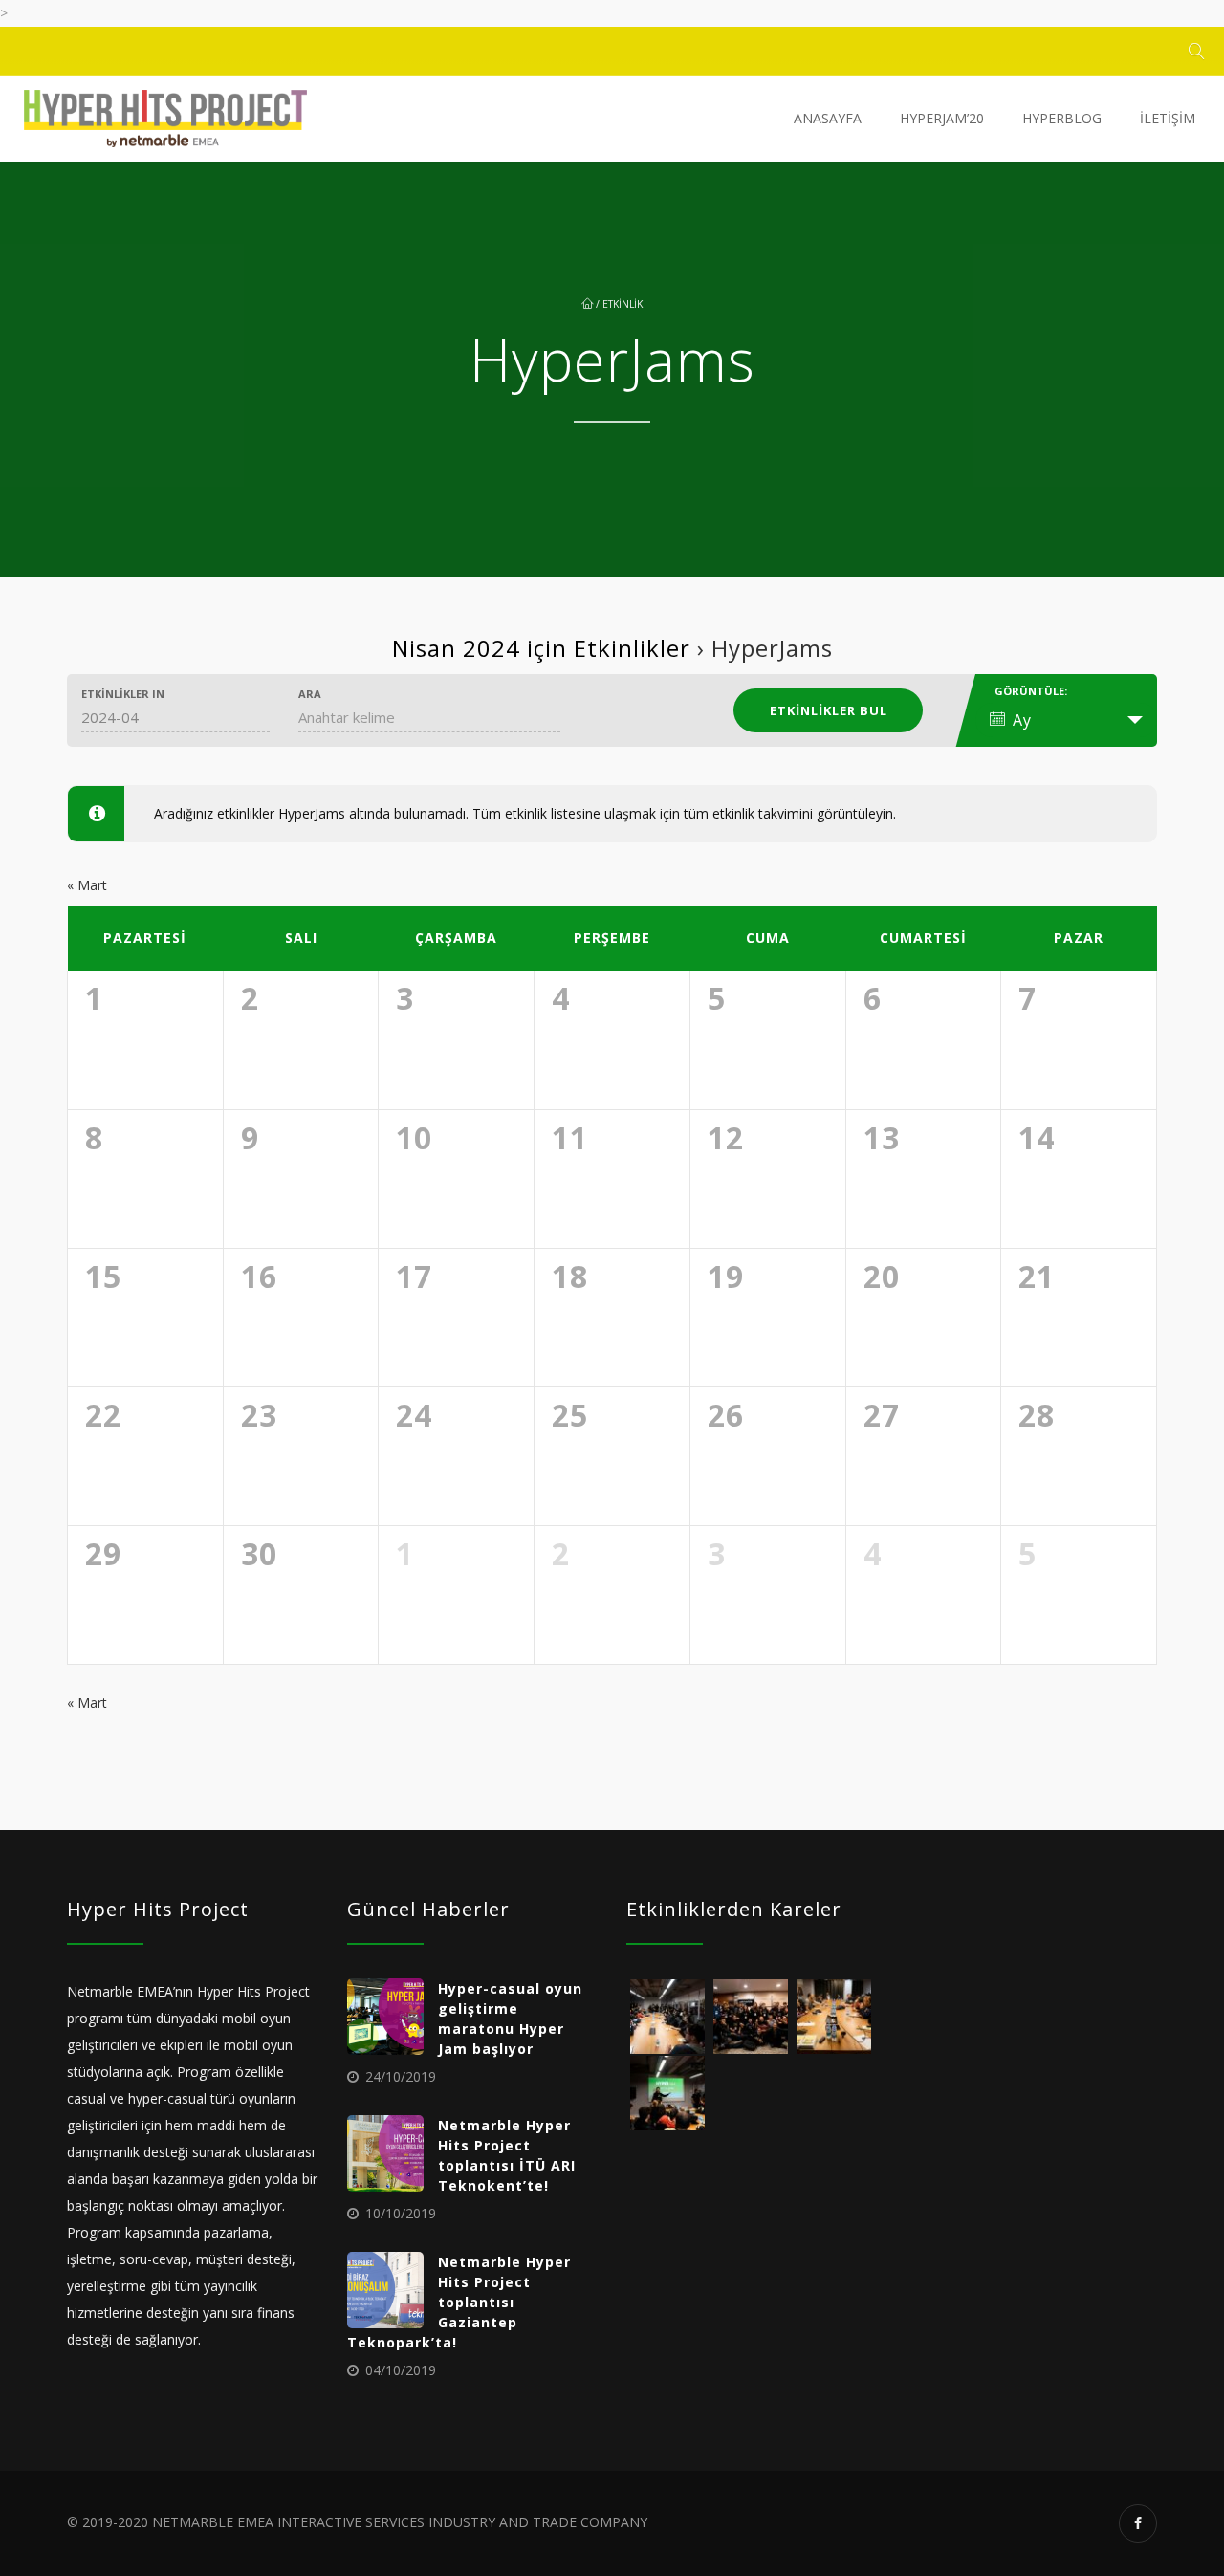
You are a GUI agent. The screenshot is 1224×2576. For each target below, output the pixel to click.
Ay (1022, 720)
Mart (87, 885)
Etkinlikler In (123, 694)
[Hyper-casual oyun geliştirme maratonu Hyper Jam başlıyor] (385, 2017)
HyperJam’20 (942, 118)
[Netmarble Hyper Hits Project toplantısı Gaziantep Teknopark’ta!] (385, 2290)
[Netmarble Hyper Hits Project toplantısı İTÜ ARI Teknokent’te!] (385, 2153)
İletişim (1168, 118)
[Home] (165, 119)
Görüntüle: (1031, 691)
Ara (310, 694)
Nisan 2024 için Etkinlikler (541, 648)
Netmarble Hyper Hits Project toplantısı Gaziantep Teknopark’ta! (459, 2302)
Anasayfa (828, 118)
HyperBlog (1062, 118)
